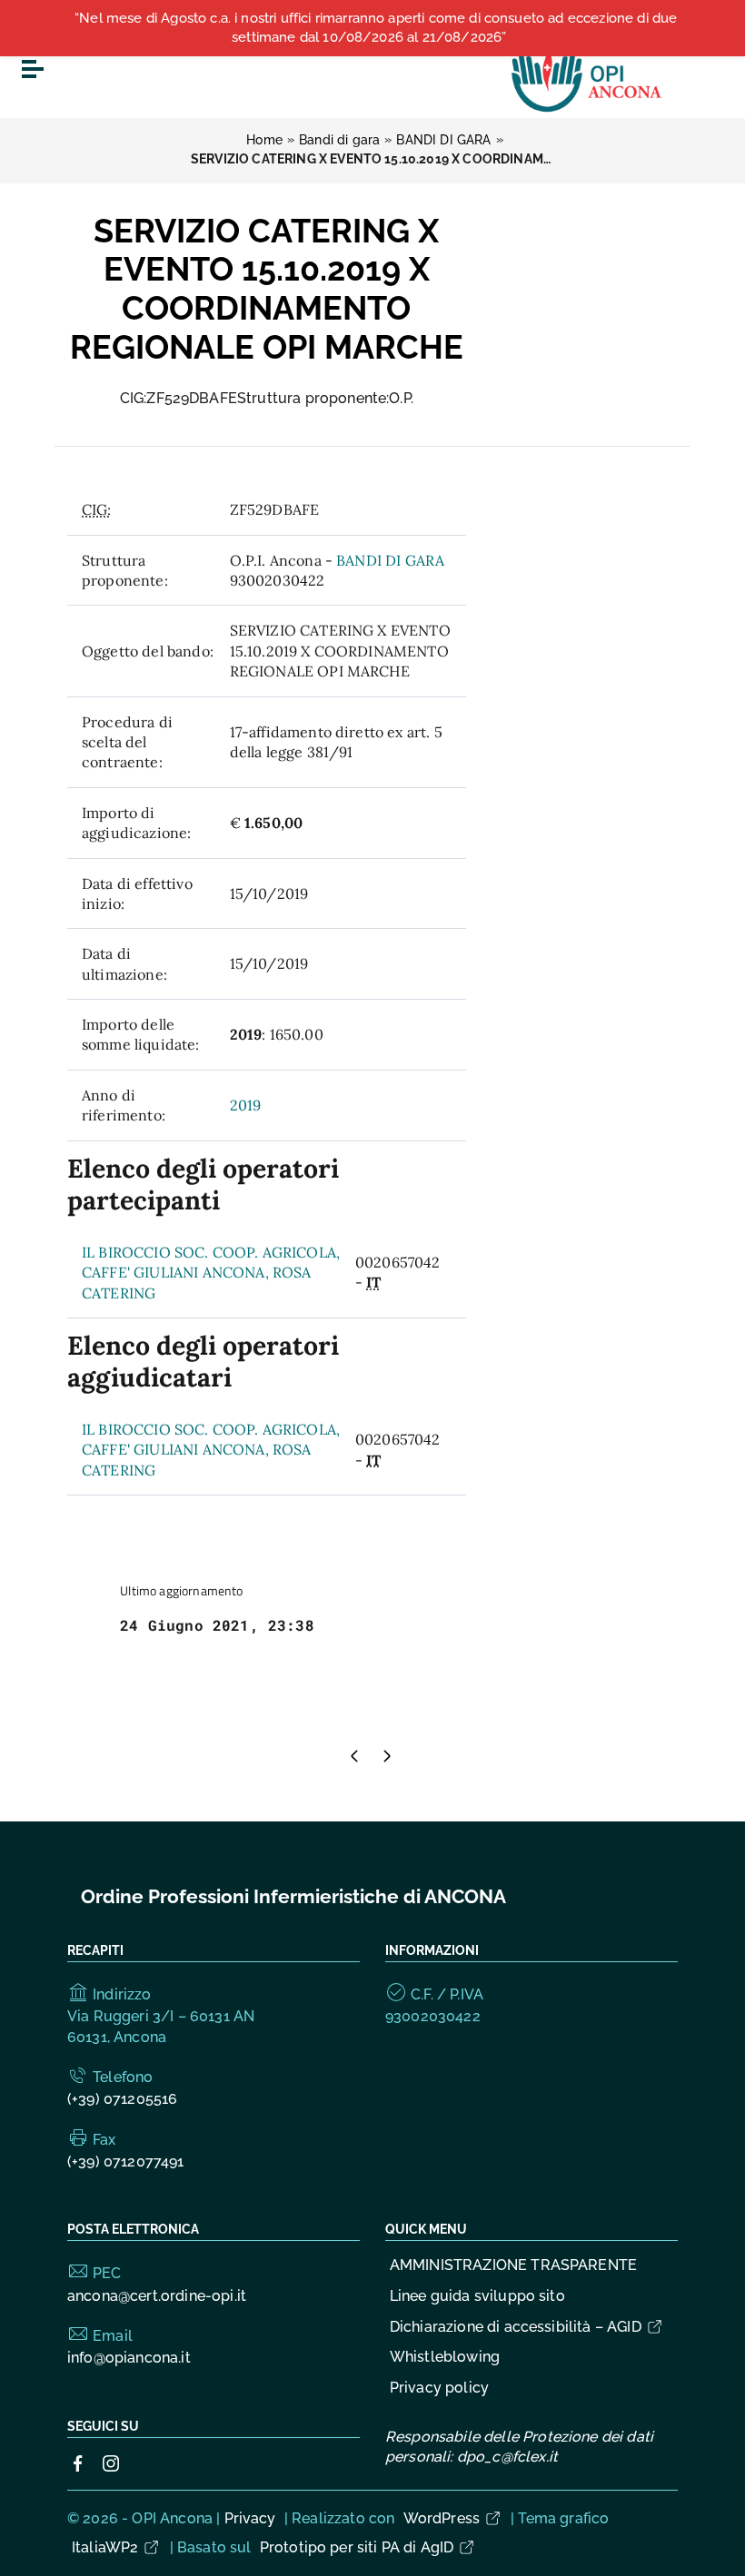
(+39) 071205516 (122, 2099)
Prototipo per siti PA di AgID (357, 2547)
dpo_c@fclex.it (507, 2457)
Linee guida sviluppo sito (477, 2296)
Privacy (250, 2518)
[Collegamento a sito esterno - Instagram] (111, 2462)
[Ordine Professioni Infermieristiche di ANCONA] (588, 76)
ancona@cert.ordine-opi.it (157, 2296)
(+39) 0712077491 (126, 2161)
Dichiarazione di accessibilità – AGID (516, 2327)
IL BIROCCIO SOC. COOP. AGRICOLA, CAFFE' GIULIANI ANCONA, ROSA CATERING (211, 1273)
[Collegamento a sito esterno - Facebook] (78, 2462)
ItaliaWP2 (105, 2547)
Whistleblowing (445, 2357)
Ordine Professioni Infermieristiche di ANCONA (293, 1896)
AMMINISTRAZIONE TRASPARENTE (513, 2265)
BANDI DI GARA (390, 560)
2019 (246, 1105)
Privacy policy (439, 2388)
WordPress (442, 2518)
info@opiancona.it (129, 2358)
